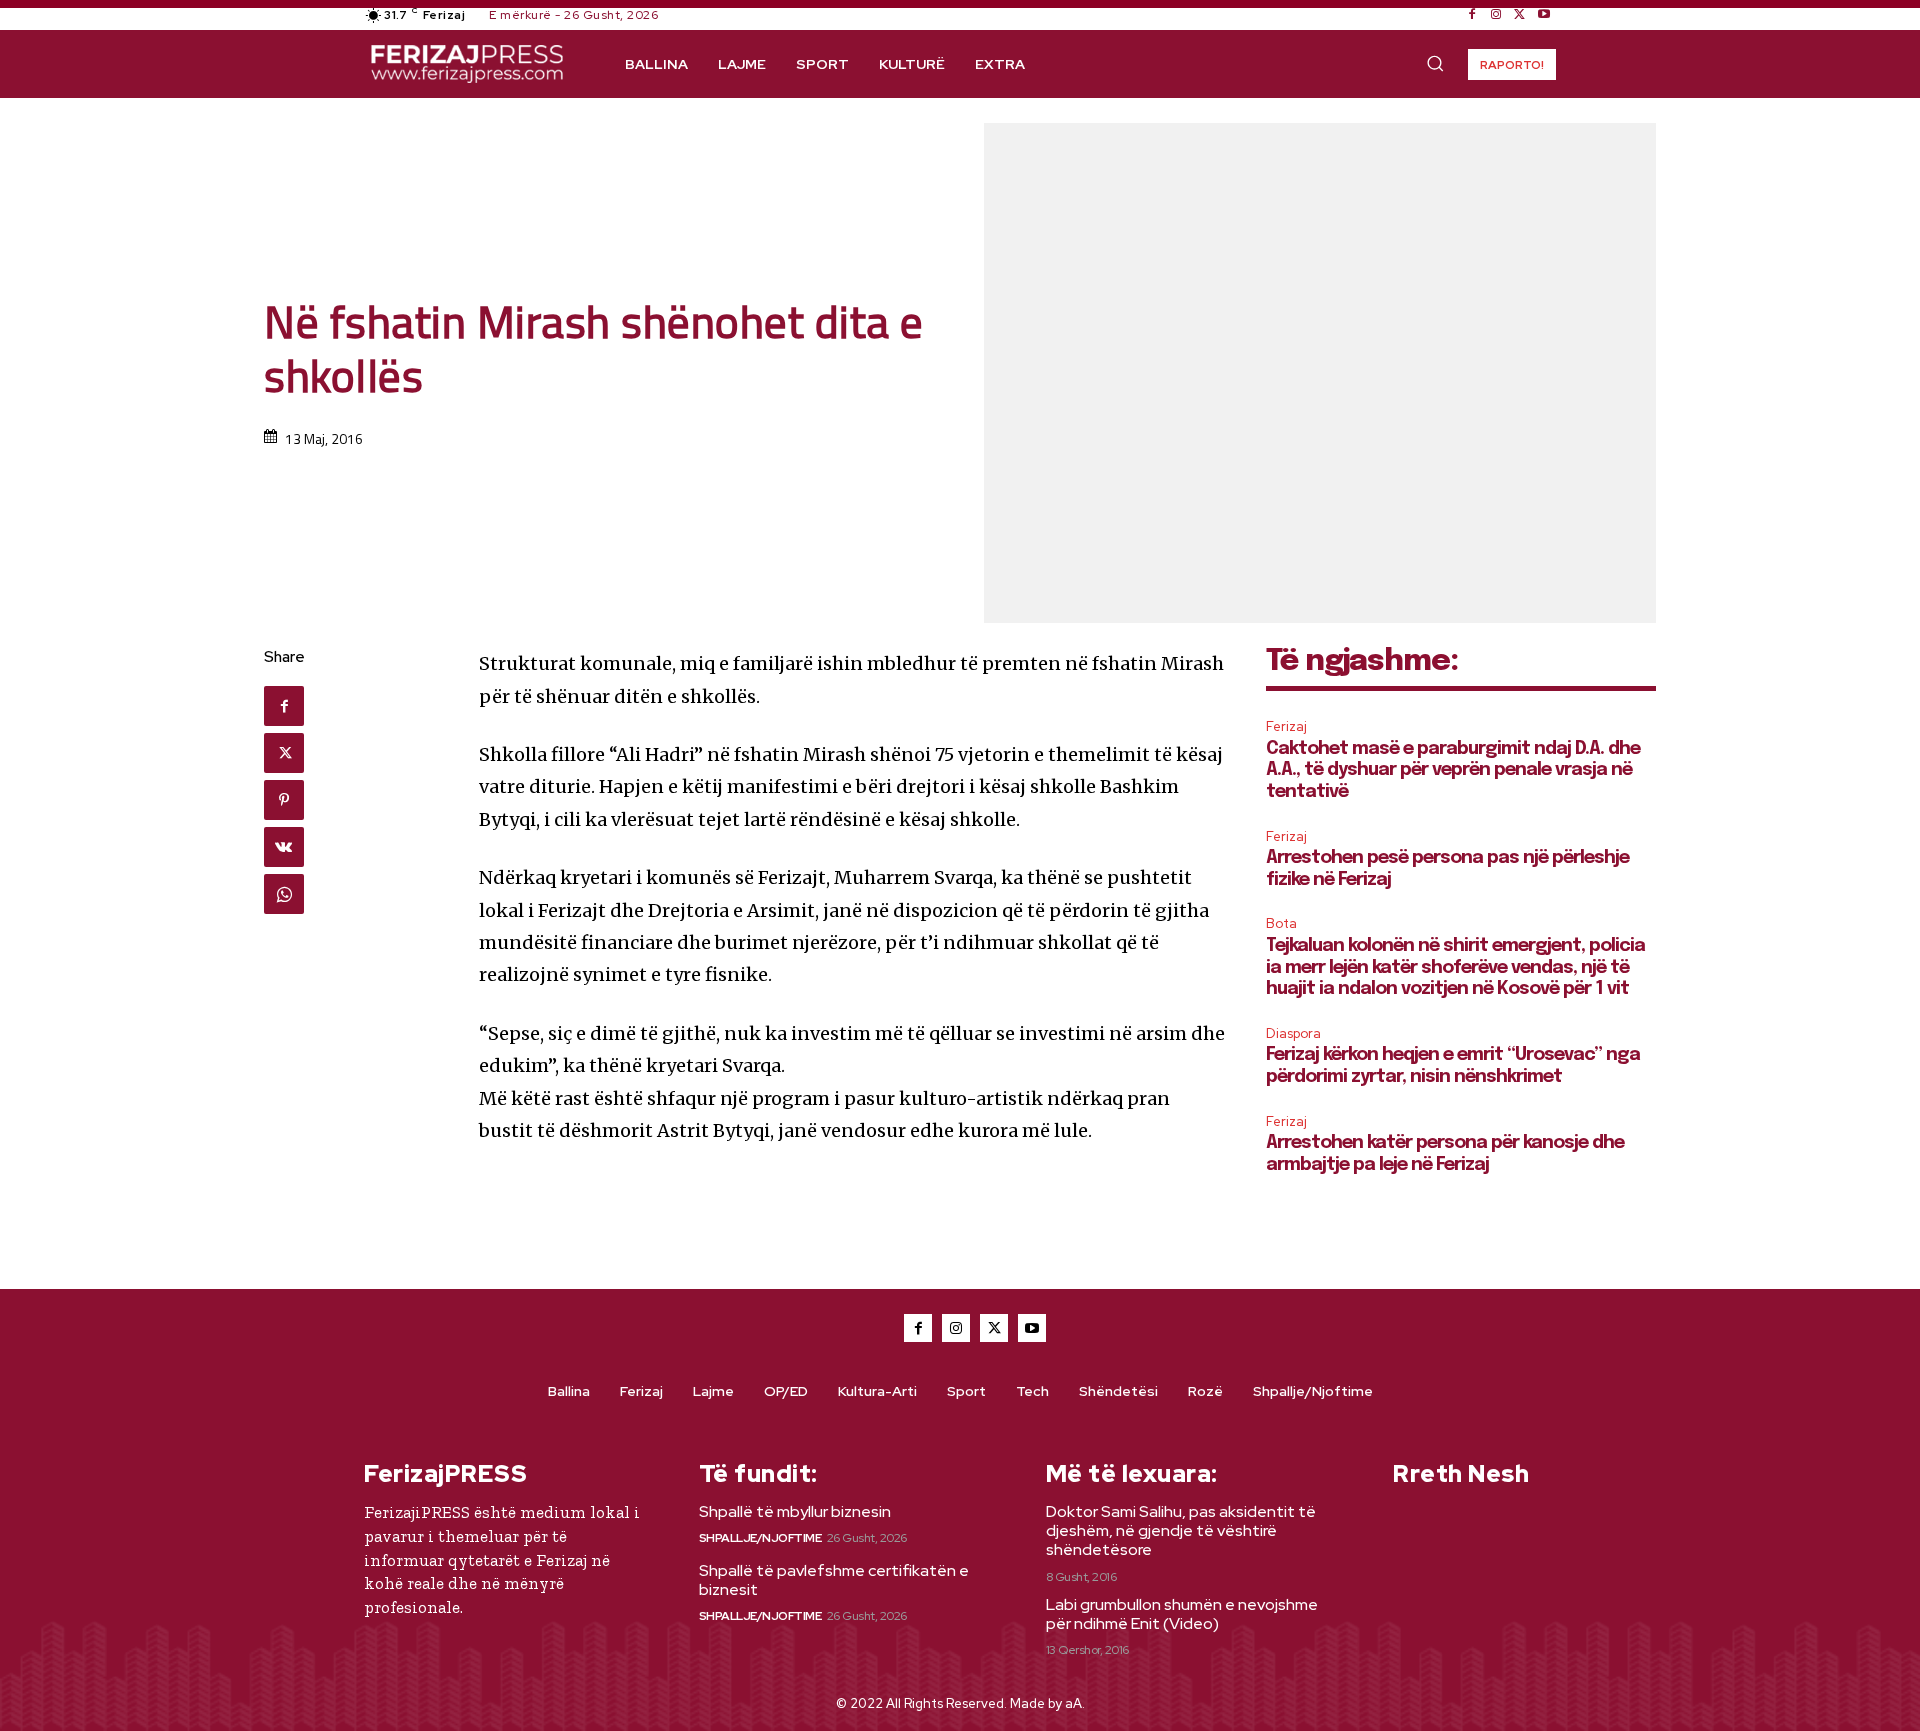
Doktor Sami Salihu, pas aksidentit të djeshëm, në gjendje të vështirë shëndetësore (1181, 1530)
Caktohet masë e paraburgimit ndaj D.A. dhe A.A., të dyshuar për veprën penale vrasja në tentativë (1453, 770)
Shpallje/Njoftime (760, 1538)
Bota (1281, 923)
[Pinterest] (284, 800)
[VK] (284, 847)
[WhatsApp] (284, 894)
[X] (1520, 15)
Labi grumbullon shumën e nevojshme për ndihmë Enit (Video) (1182, 1614)
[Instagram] (1496, 15)
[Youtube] (1544, 15)
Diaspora (1293, 1033)
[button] (1435, 63)
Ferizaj (1286, 726)
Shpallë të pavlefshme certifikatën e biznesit (834, 1580)
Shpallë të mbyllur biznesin (795, 1511)
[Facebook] (1472, 15)
